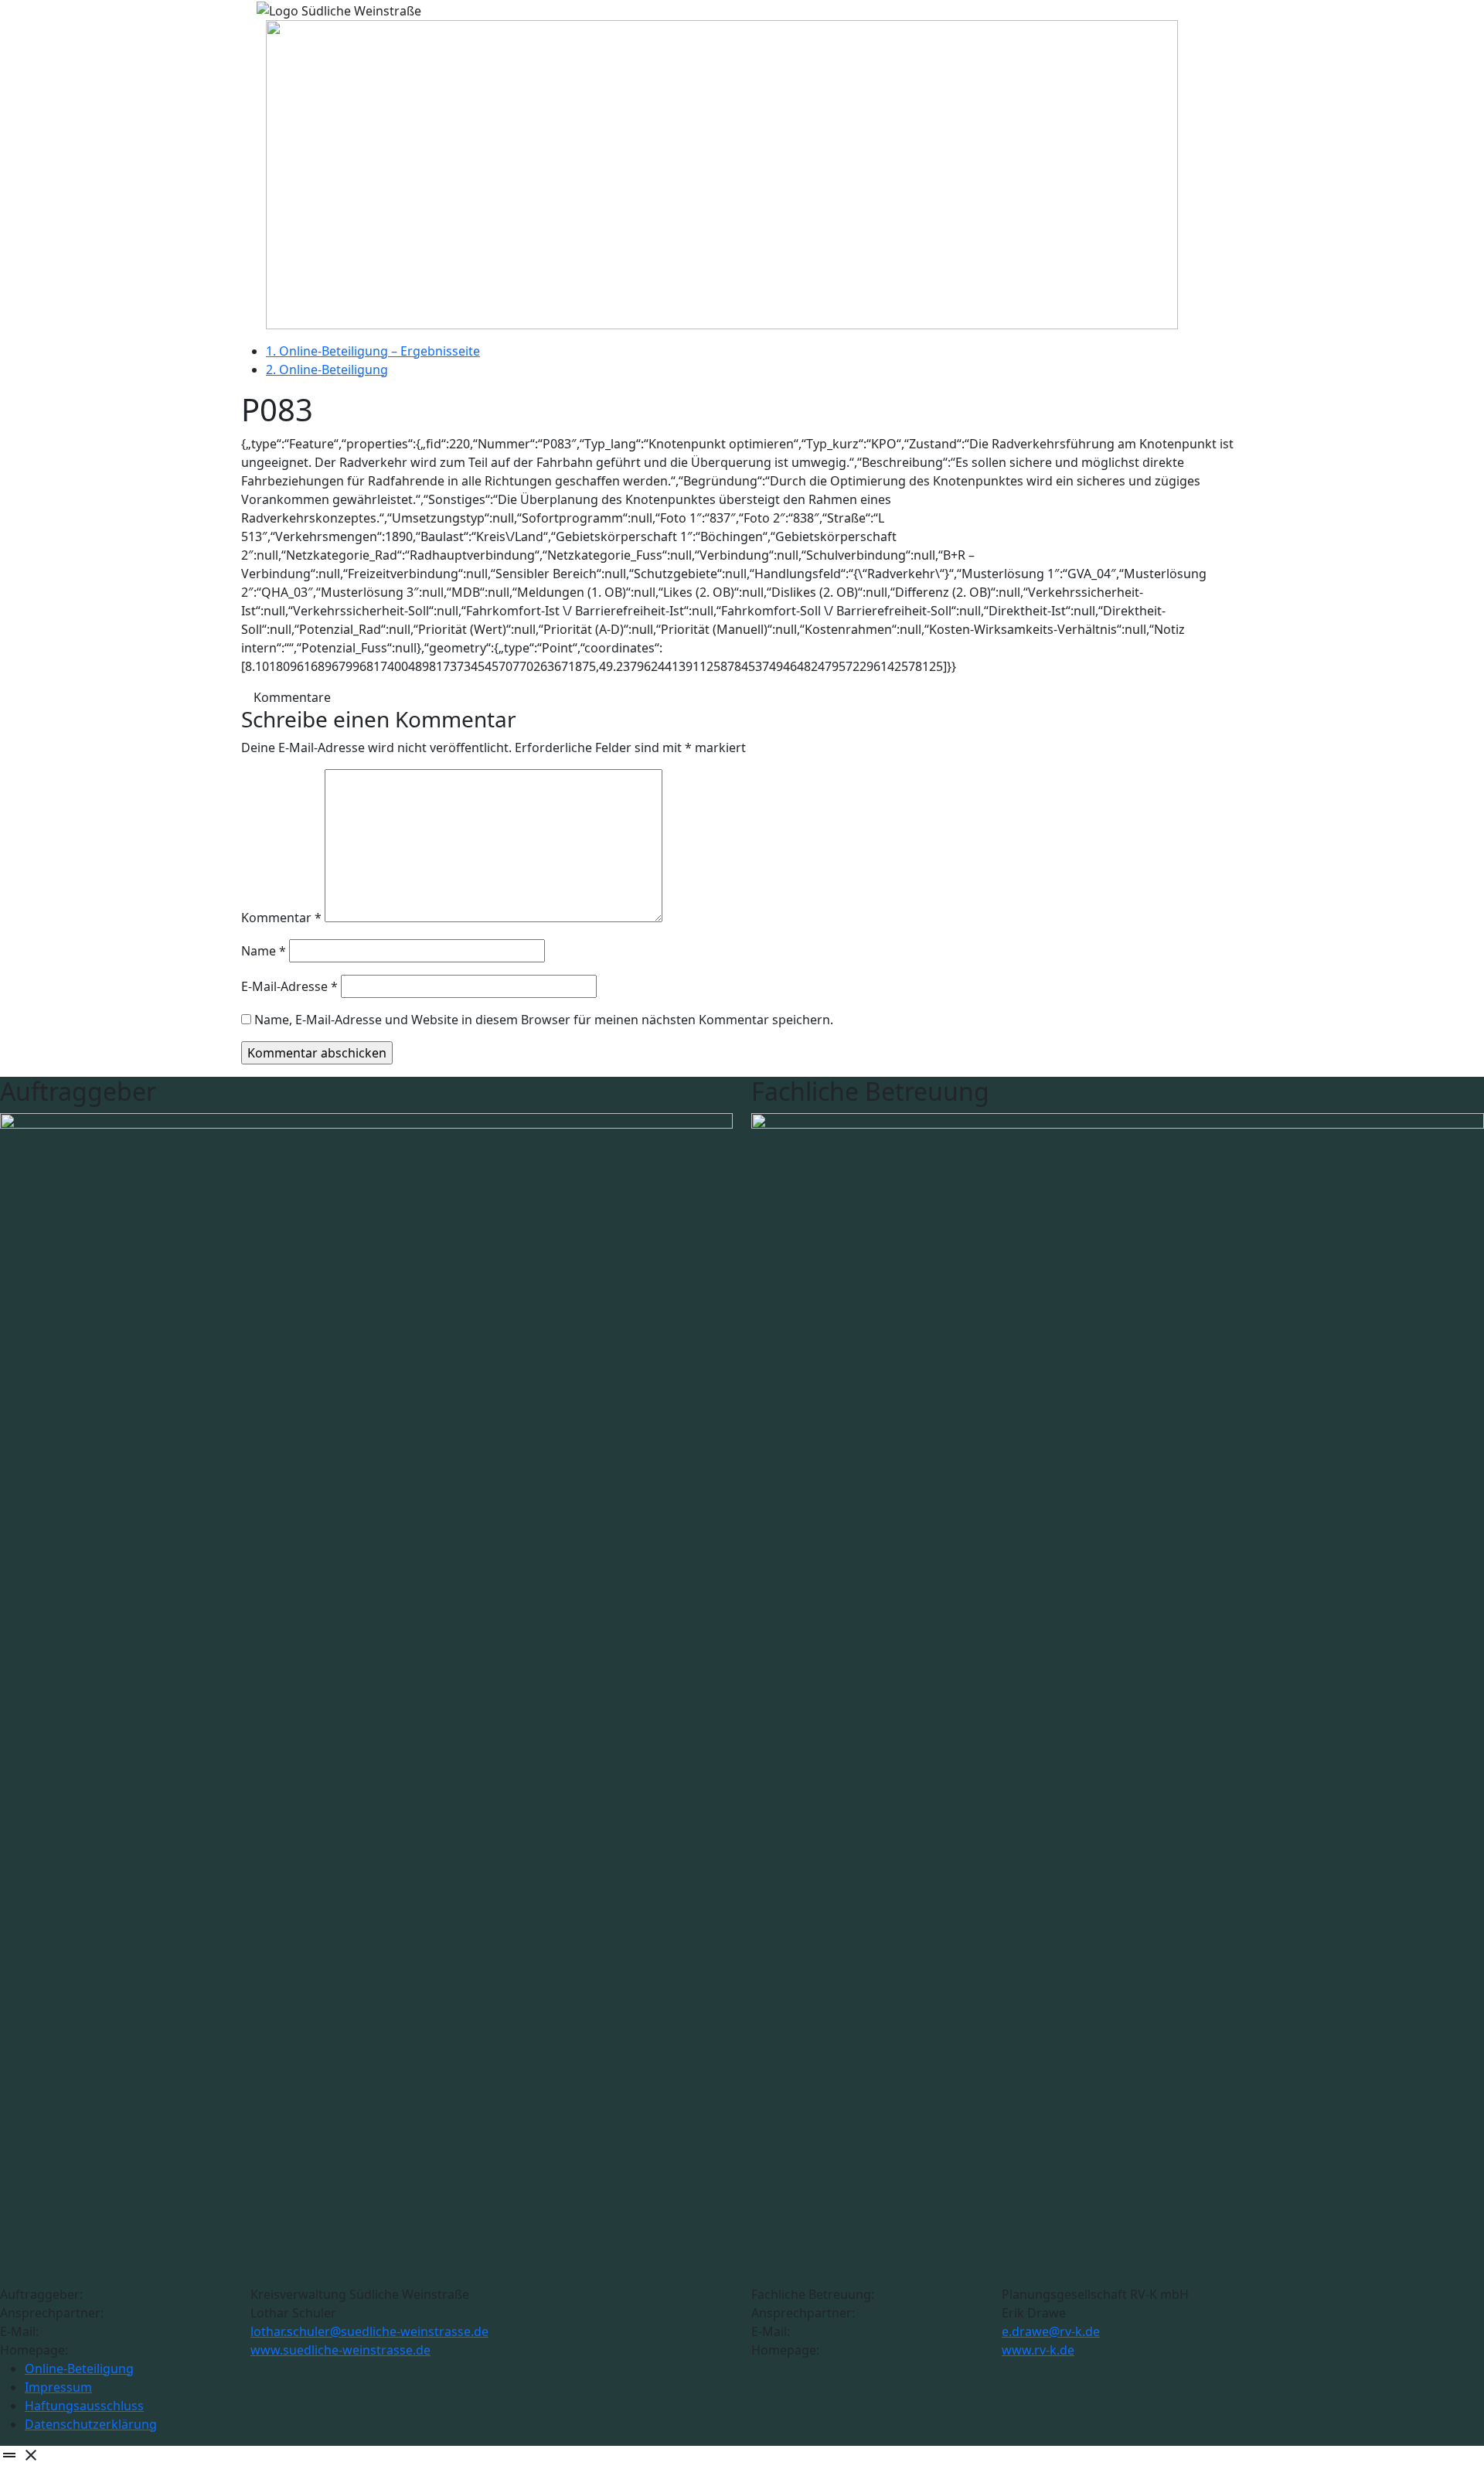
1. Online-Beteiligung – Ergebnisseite (373, 351)
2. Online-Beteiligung (327, 369)
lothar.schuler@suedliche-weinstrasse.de (369, 2331)
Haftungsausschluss (84, 2406)
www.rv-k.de (1038, 2350)
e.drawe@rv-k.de (1051, 2331)
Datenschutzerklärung (91, 2424)
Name (264, 951)
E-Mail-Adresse (289, 986)
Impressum (58, 2387)
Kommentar (281, 918)
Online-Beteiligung (79, 2369)
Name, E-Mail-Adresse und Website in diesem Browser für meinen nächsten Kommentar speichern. (544, 1020)
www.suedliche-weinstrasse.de (340, 2350)
